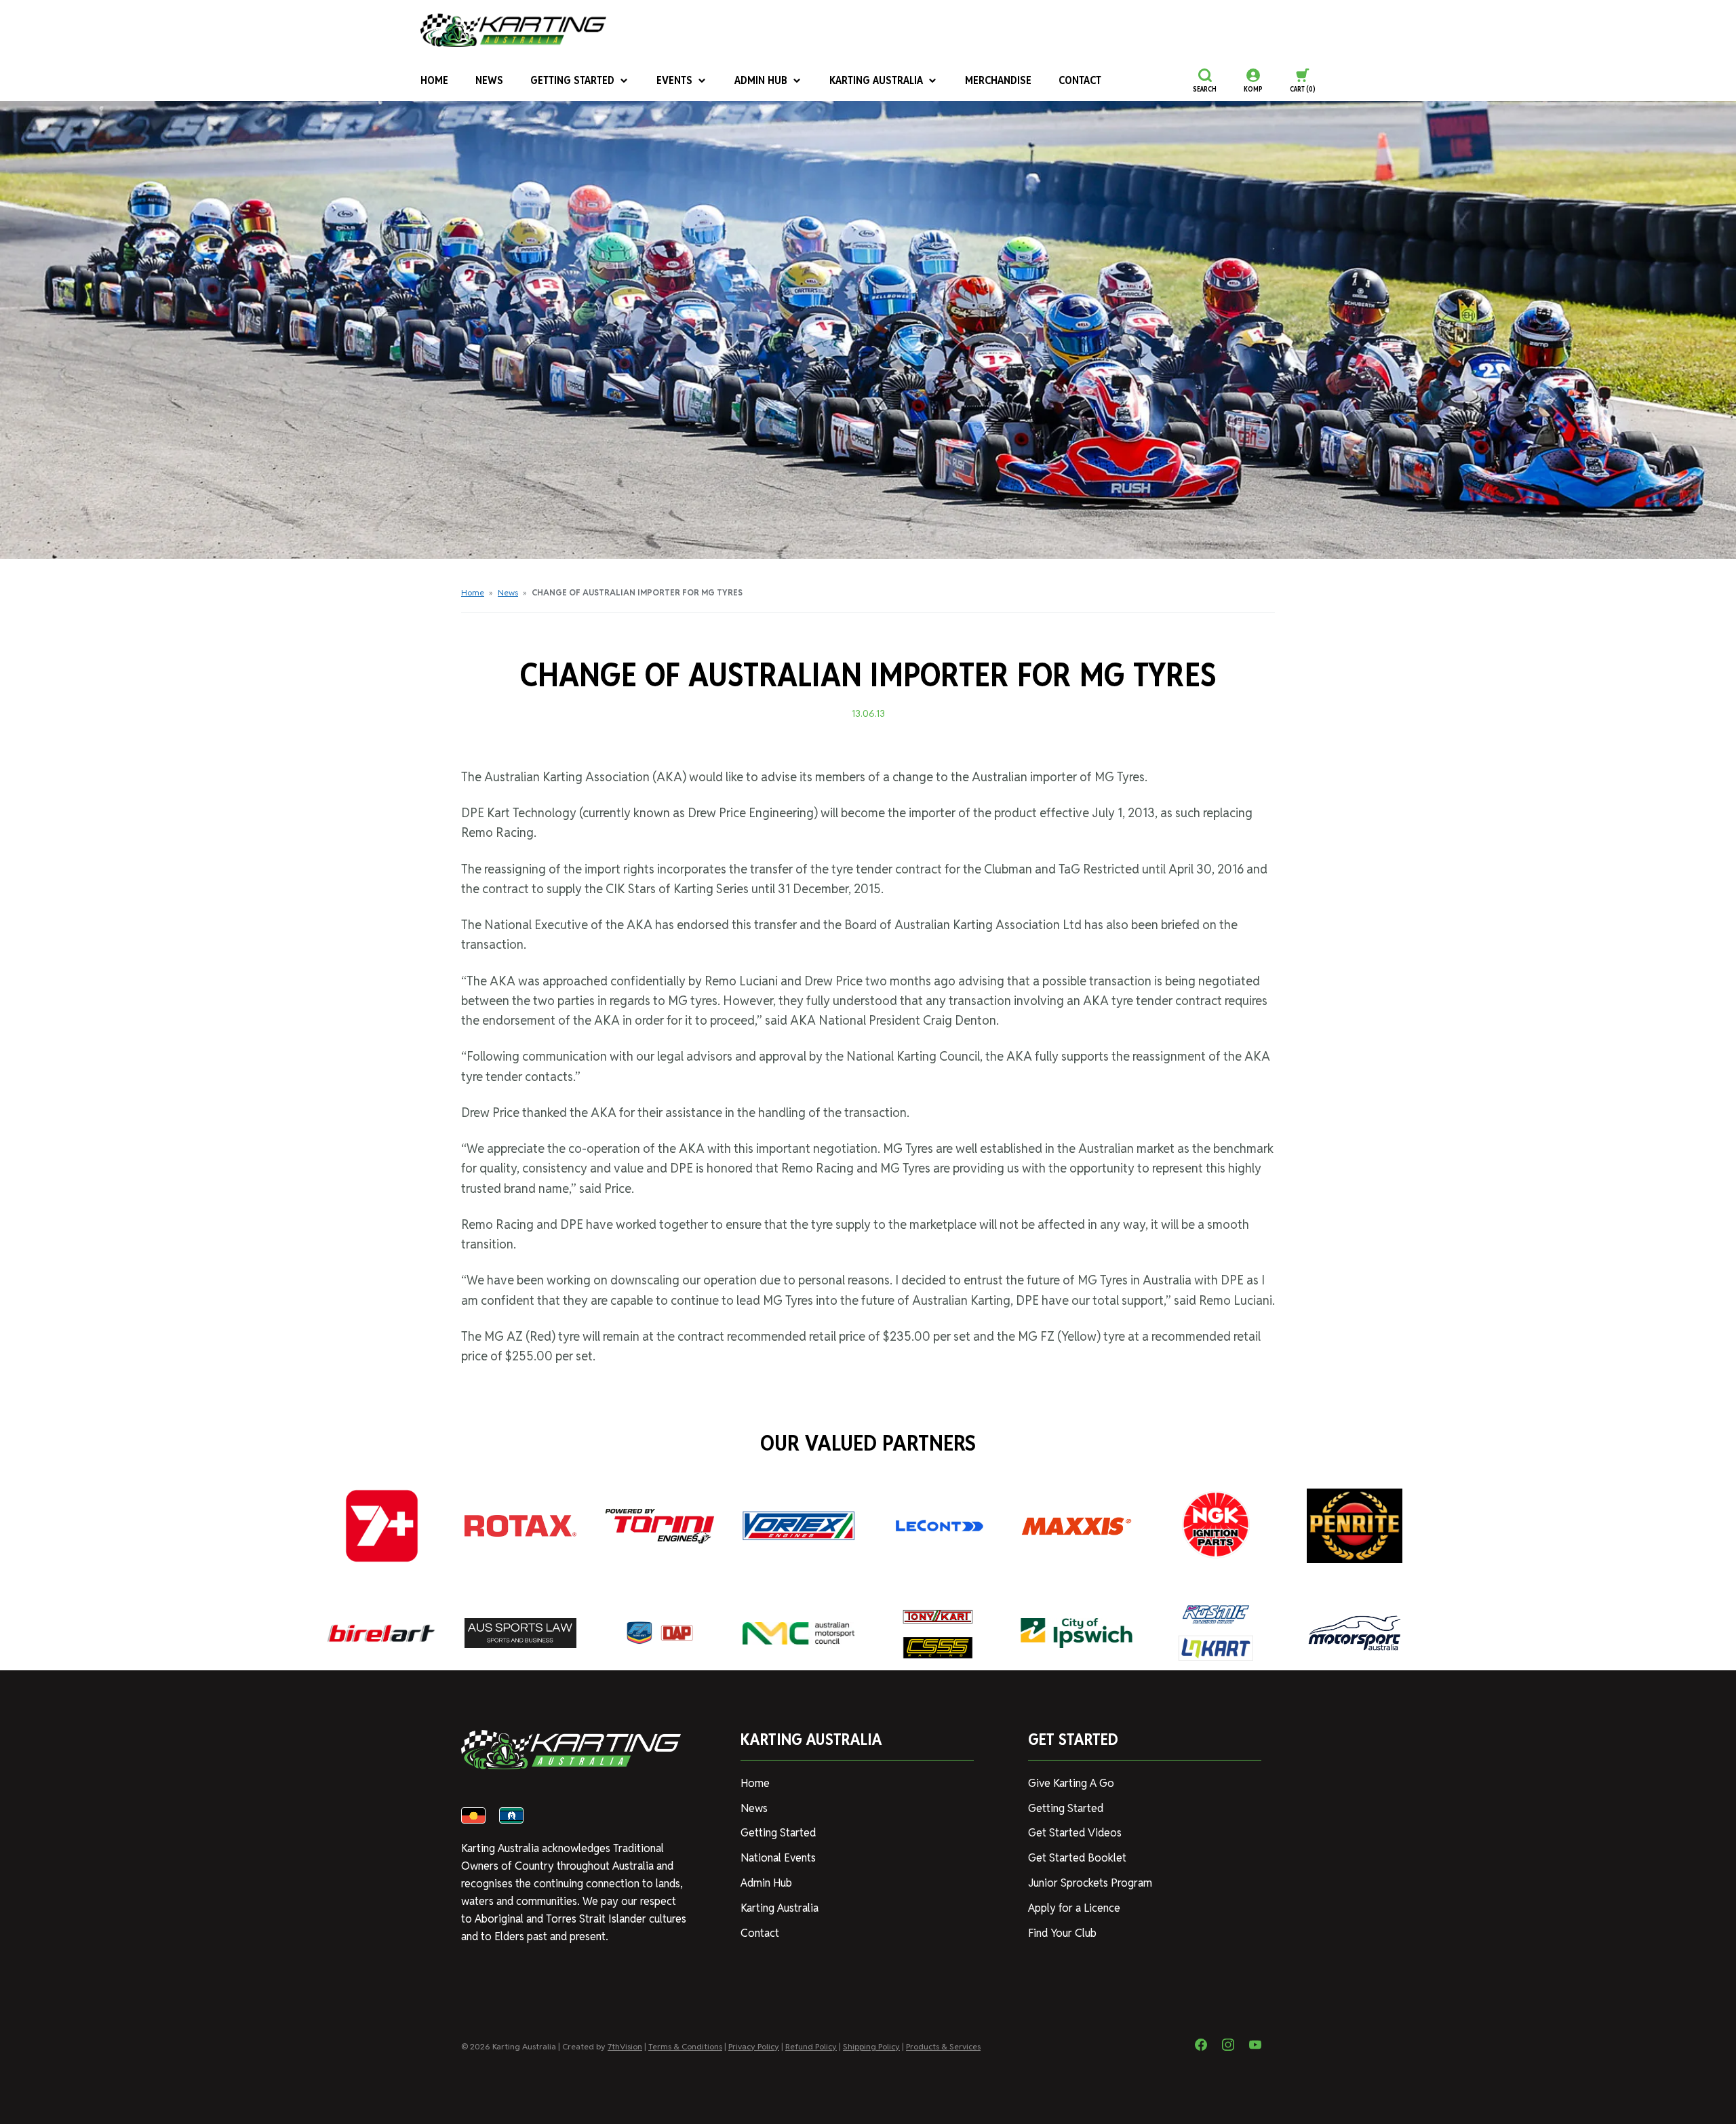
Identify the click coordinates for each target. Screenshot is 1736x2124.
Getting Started (572, 80)
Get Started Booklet (1077, 1858)
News (489, 80)
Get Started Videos (1075, 1833)
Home (434, 80)
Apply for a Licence (1074, 1908)
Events (674, 80)
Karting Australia (876, 80)
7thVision (625, 2046)
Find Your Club (1062, 1933)
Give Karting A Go (1071, 1783)
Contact (1080, 80)
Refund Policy (811, 2046)
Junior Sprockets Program (1090, 1883)
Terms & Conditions (685, 2046)
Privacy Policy (754, 2046)
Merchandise (998, 80)
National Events (778, 1858)
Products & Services (943, 2046)
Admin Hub (761, 80)
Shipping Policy (871, 2046)
